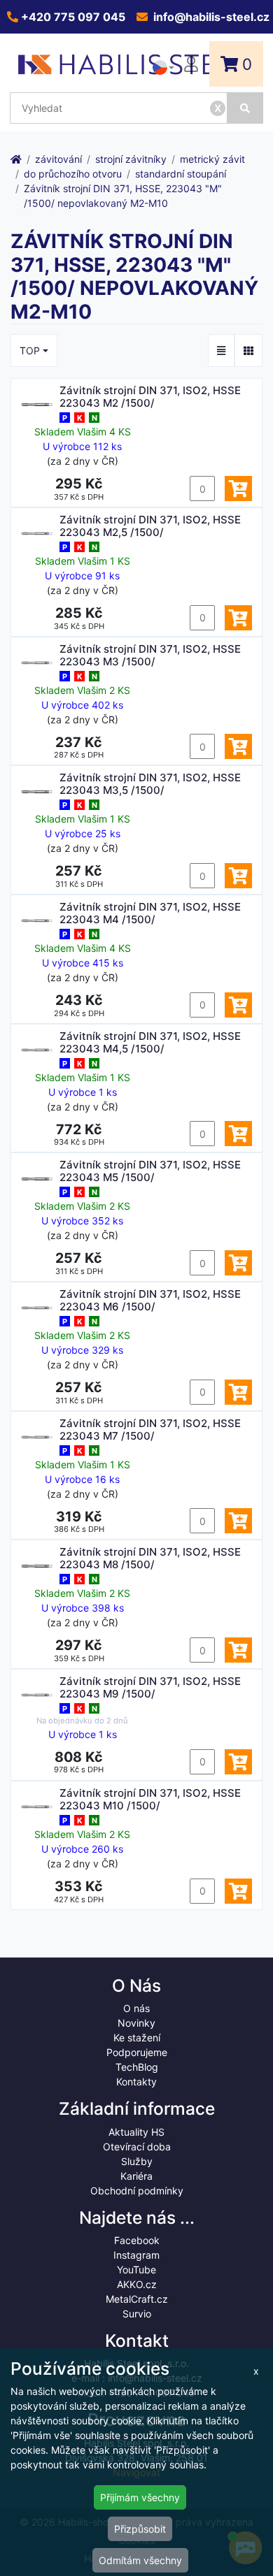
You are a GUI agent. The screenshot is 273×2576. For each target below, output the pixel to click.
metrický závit (212, 159)
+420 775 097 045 (72, 17)
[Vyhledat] (245, 108)
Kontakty (136, 2082)
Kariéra (136, 2176)
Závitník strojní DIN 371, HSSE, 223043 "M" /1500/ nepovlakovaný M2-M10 (123, 196)
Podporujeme (137, 2052)
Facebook (137, 2240)
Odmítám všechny (140, 2560)
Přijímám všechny (140, 2497)
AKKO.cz (137, 2284)
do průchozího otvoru (73, 174)
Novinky (136, 2023)
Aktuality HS (136, 2132)
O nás (136, 2008)
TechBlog (137, 2067)
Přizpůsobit (140, 2529)
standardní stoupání (181, 174)
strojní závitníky (131, 159)
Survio (137, 2314)
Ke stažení (137, 2038)
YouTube (136, 2270)
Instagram (136, 2255)
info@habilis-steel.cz (210, 17)
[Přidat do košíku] (238, 489)
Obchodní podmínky (137, 2191)
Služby (137, 2161)
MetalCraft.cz (137, 2299)
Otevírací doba (137, 2147)
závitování (58, 159)
